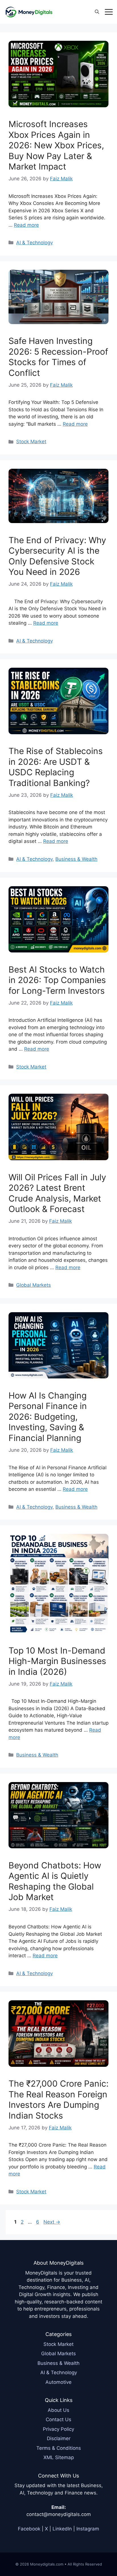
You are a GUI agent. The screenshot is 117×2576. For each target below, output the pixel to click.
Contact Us (58, 2419)
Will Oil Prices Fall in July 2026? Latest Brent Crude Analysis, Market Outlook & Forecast (57, 1193)
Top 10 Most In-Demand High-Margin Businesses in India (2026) (57, 1661)
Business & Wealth (76, 859)
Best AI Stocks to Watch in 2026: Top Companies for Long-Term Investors (57, 980)
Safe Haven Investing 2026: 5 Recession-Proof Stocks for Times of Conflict (58, 357)
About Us (58, 2410)
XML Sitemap (59, 2457)
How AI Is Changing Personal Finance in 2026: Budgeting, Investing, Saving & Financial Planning (48, 1417)
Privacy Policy (58, 2429)
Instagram (88, 2529)
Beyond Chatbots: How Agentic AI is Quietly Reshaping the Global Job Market (55, 1881)
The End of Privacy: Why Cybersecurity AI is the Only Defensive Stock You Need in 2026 (57, 556)
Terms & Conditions (59, 2448)
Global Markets (34, 1285)
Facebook (29, 2529)
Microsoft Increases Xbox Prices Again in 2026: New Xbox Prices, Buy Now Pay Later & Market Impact (56, 145)
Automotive (58, 2382)
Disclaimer (59, 2438)
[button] (97, 12)
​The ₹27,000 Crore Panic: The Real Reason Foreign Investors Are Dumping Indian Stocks (58, 2099)
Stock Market (31, 442)
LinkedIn (62, 2529)
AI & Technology (35, 243)
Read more (26, 225)
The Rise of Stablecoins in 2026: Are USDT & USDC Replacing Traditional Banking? (56, 767)
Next (52, 2222)
